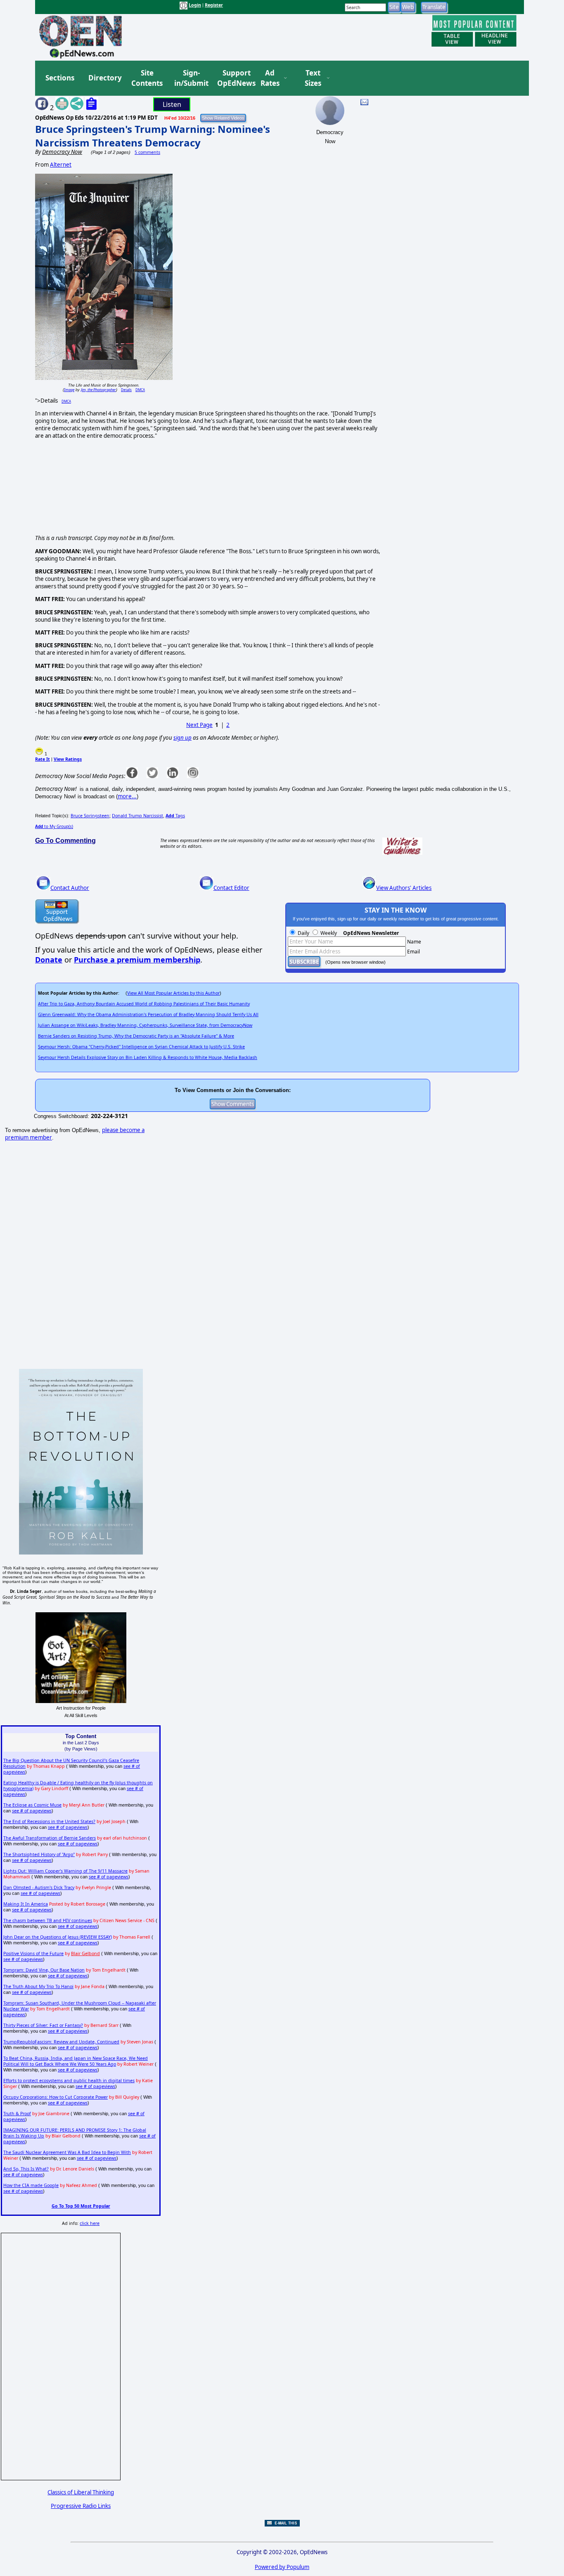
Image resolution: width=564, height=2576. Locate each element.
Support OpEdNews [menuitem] (233, 78)
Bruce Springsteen (90, 816)
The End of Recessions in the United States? (49, 1821)
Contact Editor (231, 888)
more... (127, 796)
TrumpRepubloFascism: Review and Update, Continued (61, 2042)
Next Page (199, 725)
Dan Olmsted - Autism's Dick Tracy (39, 1887)
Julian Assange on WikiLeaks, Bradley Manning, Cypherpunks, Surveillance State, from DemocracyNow (145, 1025)
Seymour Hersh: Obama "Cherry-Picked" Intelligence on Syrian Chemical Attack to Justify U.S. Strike (141, 1047)
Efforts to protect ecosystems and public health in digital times (69, 2081)
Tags (175, 816)
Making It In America (26, 1904)
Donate (49, 960)
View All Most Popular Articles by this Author (173, 993)
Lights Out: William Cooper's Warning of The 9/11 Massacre (65, 1871)
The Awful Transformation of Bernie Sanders (50, 1838)
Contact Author (70, 888)
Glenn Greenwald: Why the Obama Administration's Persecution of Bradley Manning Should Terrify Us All (148, 1014)
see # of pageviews (32, 1811)
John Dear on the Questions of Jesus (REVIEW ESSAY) (58, 1937)
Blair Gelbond (85, 1953)
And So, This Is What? (26, 2169)
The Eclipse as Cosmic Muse (32, 1805)
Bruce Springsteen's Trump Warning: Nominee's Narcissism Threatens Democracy (153, 136)
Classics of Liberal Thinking (81, 2492)
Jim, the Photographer (98, 390)
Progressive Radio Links (81, 2506)
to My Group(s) (54, 826)
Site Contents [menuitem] (147, 78)
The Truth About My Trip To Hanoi (38, 1986)
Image (69, 390)
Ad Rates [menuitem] (270, 78)
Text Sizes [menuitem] (313, 78)
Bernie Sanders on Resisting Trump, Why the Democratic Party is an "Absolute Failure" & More (136, 1036)
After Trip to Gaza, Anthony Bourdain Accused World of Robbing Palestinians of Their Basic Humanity (144, 1004)
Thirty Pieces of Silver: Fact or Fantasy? (43, 2025)
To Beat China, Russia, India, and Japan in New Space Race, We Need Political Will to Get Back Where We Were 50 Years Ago (76, 2061)
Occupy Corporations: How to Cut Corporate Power (56, 2097)
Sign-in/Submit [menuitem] (190, 78)
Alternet (61, 165)
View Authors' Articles (404, 888)
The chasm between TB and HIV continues (48, 1920)
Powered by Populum (282, 2567)
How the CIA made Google (31, 2185)
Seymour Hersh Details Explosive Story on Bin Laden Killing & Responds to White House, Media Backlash (148, 1057)
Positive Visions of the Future (33, 1953)
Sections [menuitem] (60, 78)
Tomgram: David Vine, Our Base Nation (44, 1970)
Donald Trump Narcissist (137, 816)
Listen (172, 104)
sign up (182, 738)
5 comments (147, 152)
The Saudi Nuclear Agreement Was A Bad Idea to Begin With (67, 2152)
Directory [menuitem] (104, 78)
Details (126, 390)
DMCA (140, 390)
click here (90, 2223)
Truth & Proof (17, 2114)
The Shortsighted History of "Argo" (39, 1854)
